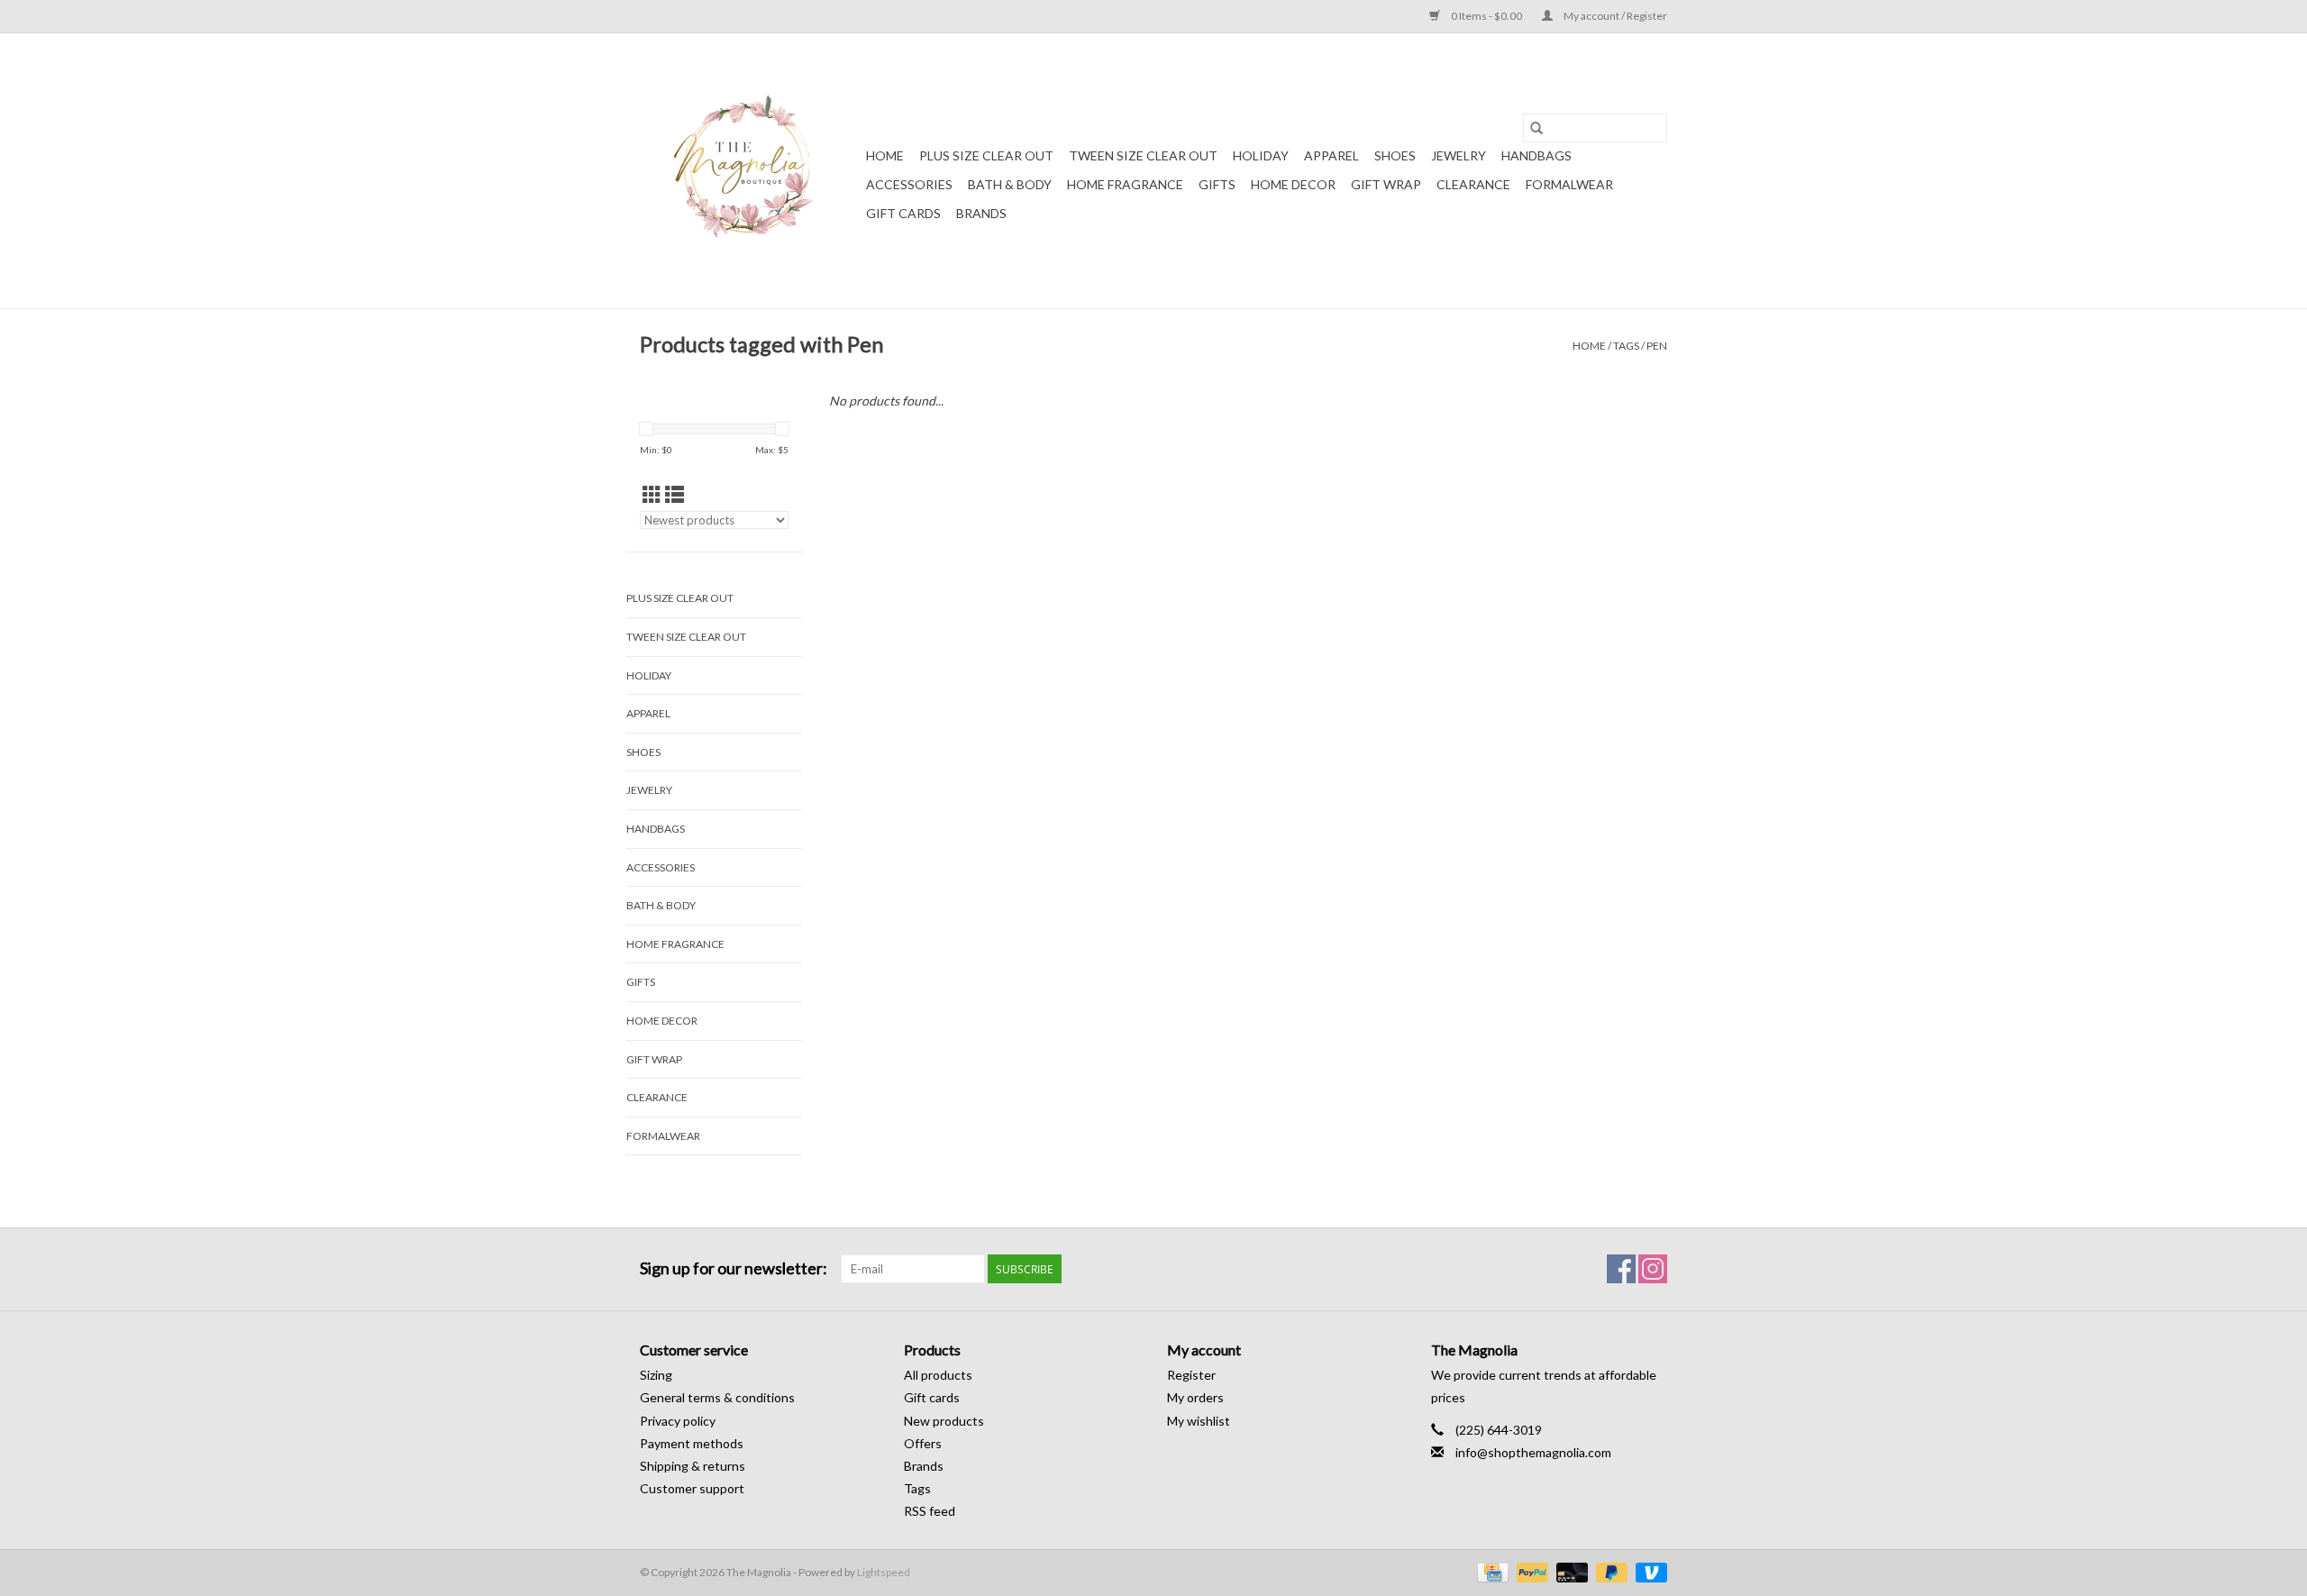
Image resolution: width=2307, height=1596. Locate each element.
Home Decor (1293, 184)
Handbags (1536, 155)
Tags (1626, 346)
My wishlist (1199, 1421)
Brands (981, 213)
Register (1191, 1375)
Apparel (1331, 155)
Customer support (692, 1488)
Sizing (656, 1375)
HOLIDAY (1261, 155)
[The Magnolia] (750, 171)
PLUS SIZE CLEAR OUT (986, 155)
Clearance (1473, 184)
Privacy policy (678, 1421)
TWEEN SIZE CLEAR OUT (1143, 155)
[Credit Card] (1490, 1571)
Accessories (909, 184)
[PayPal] (1530, 1571)
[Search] (1536, 128)
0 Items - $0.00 (1486, 16)
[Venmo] (1648, 1571)
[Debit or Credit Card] (1570, 1571)
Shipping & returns (693, 1466)
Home (885, 155)
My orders (1195, 1397)
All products (938, 1375)
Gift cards (903, 213)
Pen (1657, 346)
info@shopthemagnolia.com (1533, 1452)
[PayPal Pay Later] (1609, 1571)
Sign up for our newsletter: (734, 1268)
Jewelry (1459, 155)
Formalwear (1569, 184)
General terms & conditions (717, 1397)
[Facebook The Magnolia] (1621, 1269)
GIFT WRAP (1386, 184)
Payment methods (692, 1443)
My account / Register (1614, 16)
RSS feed (930, 1511)
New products (944, 1421)
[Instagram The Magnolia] (1653, 1269)
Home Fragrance (1125, 184)
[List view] (675, 494)
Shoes (1395, 155)
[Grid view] (652, 494)
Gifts (1217, 184)
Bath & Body (1010, 184)
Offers (923, 1443)
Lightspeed (884, 1572)
